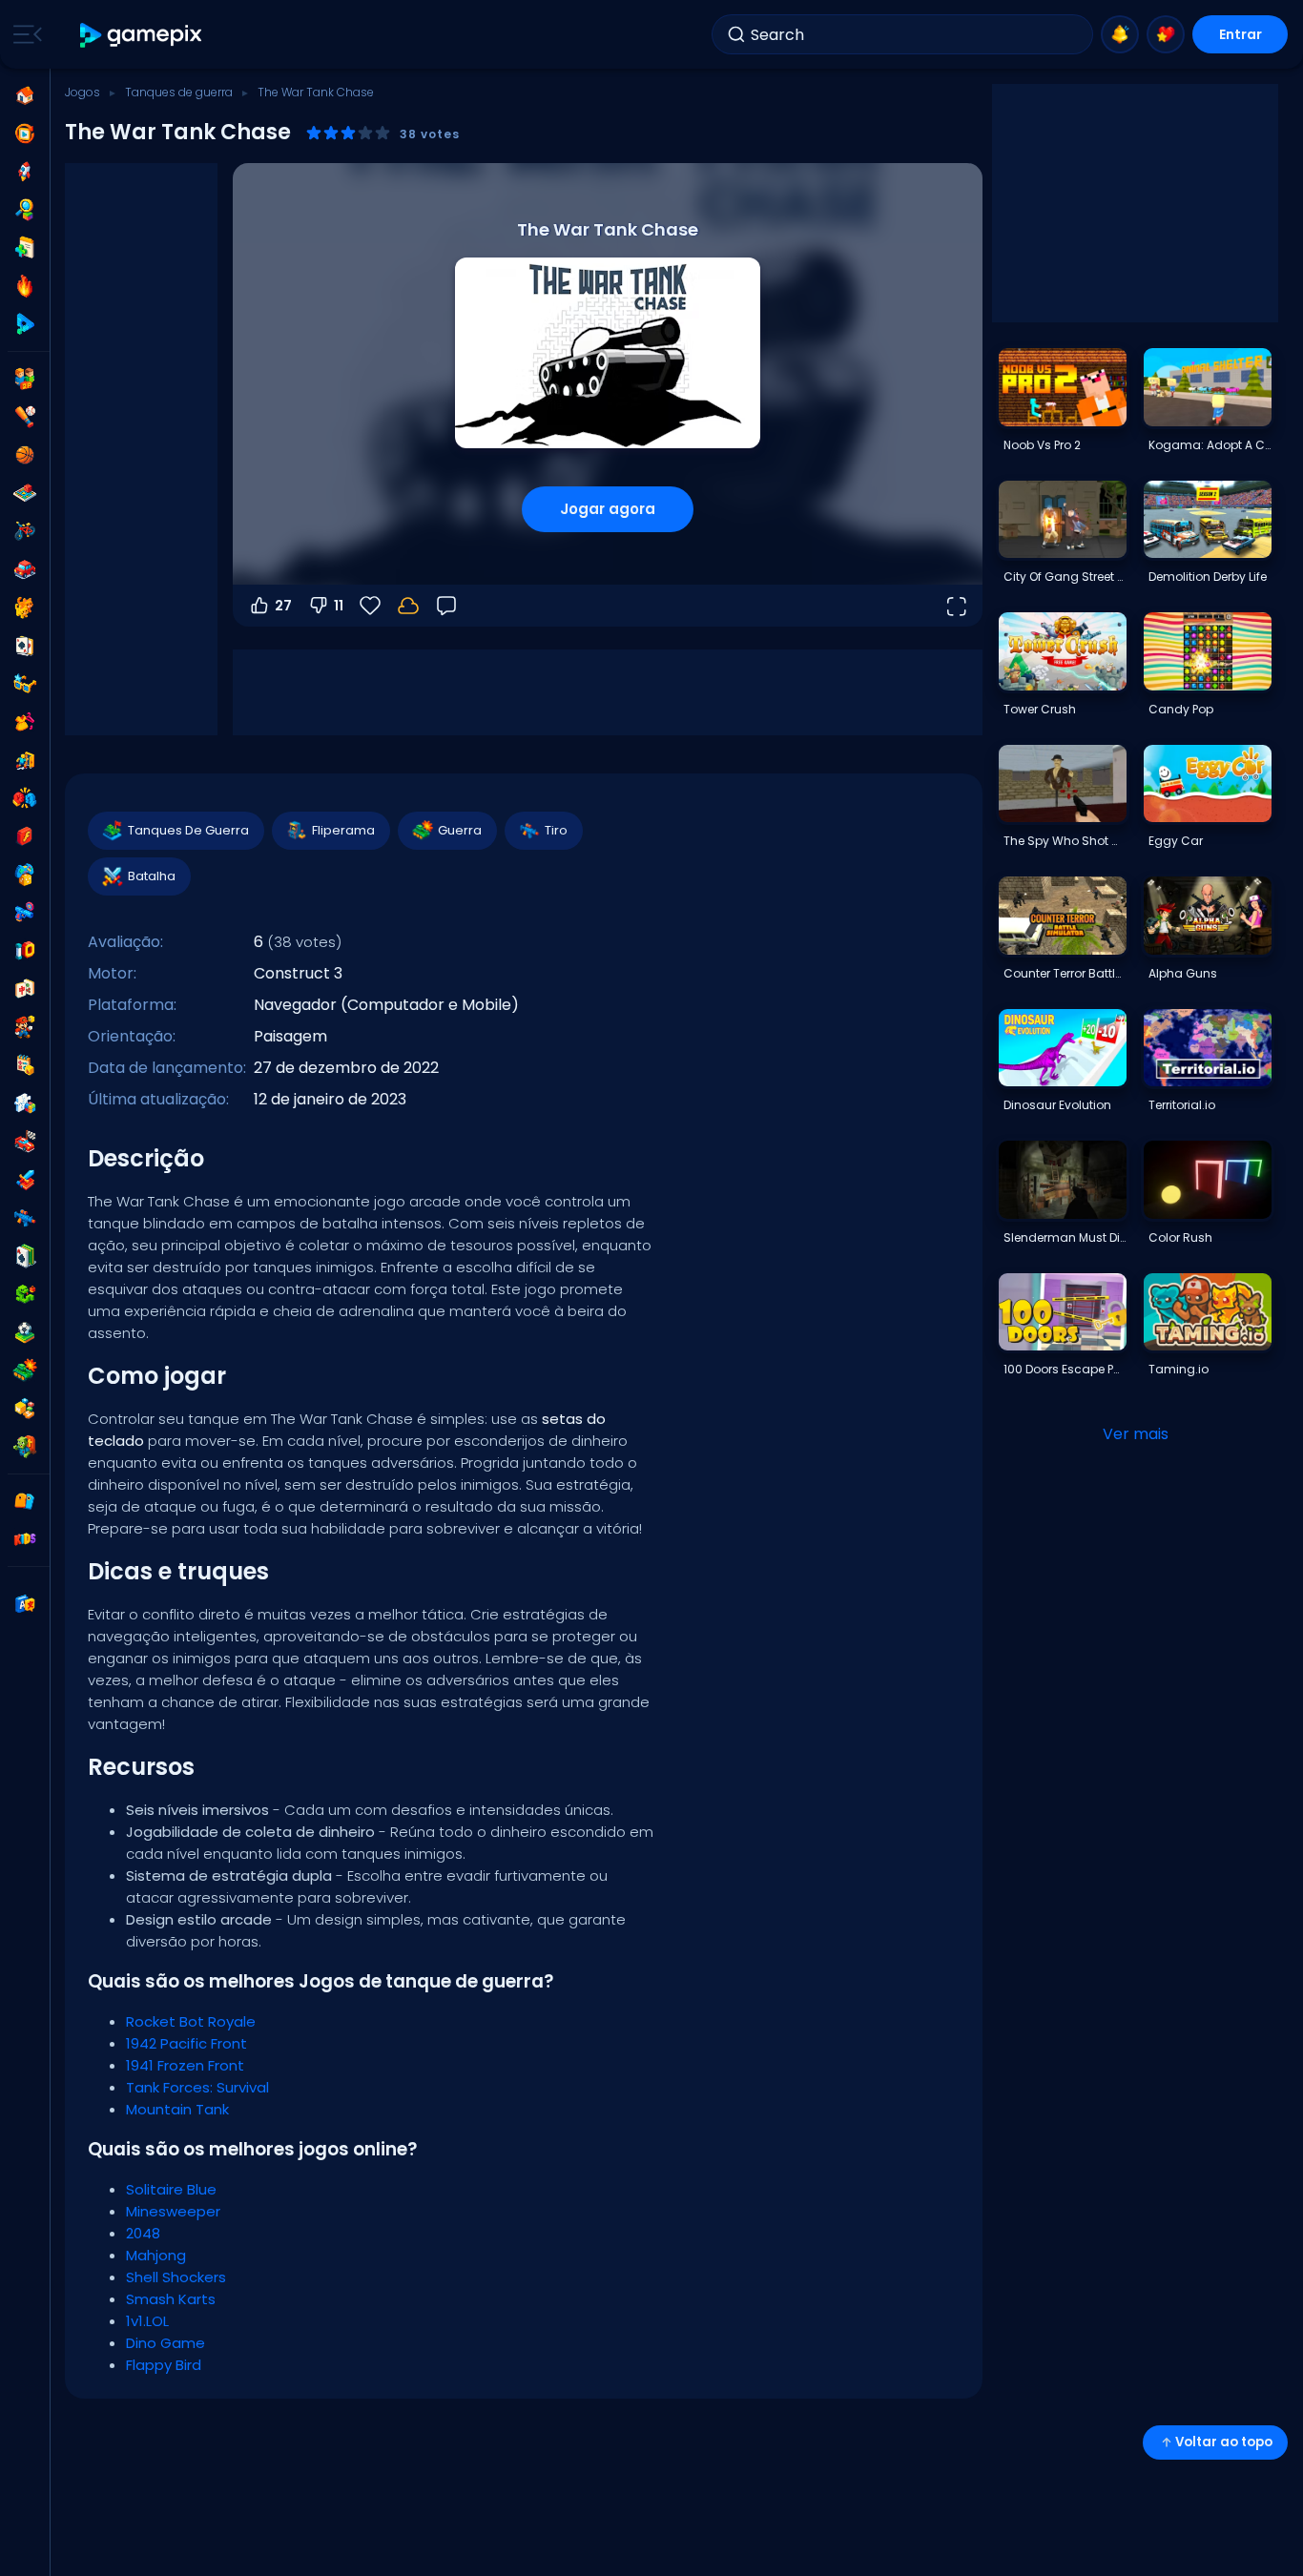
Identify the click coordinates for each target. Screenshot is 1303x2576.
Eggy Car (1176, 841)
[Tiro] (25, 1218)
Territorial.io (1182, 1105)
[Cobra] (25, 1294)
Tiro (556, 830)
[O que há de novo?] (1120, 34)
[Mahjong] (25, 989)
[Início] (25, 95)
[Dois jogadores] (25, 379)
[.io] (25, 951)
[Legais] (25, 684)
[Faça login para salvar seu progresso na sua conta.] (408, 606)
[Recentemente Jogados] (25, 134)
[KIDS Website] (25, 1539)
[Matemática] (25, 1065)
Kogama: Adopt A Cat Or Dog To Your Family (1210, 445)
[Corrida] (25, 1142)
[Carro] (25, 569)
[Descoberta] (25, 210)
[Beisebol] (25, 417)
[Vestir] (25, 722)
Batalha (152, 876)
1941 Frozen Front (185, 2065)
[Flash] (25, 836)
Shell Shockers (176, 2277)
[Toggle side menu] (24, 34)
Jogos (83, 92)
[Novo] (25, 248)
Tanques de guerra (179, 92)
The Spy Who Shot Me (1065, 841)
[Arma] (25, 913)
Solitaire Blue (171, 2189)
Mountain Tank (177, 2109)
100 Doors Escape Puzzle (1065, 1369)
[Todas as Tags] (25, 1501)
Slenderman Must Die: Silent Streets (1065, 1237)
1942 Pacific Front (186, 2043)
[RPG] (25, 1180)
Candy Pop (1181, 709)
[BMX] (25, 531)
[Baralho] (25, 646)
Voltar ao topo (1224, 2442)
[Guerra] (25, 1370)
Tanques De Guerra (188, 830)
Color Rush (1180, 1237)
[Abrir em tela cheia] (956, 606)
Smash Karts (171, 2299)
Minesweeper (173, 2211)
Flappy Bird (164, 2365)
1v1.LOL (147, 2321)
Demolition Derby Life (1208, 577)
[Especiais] (25, 324)
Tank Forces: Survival (197, 2087)
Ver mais (1136, 1434)
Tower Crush (1040, 709)
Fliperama (343, 830)
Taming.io (1179, 1369)
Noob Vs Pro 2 (1042, 445)
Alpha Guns (1183, 973)
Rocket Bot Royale (191, 2021)
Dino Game (165, 2343)
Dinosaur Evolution (1057, 1105)
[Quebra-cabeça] (25, 1103)
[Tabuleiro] (25, 493)
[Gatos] (25, 608)
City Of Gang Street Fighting (1065, 577)
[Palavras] (25, 1409)
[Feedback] (446, 606)
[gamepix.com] (142, 35)
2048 (143, 2233)
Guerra (460, 830)
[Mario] (25, 1027)
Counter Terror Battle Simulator (1065, 973)
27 (283, 606)
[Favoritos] (1166, 34)
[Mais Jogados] (25, 172)
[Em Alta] (25, 286)
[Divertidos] (25, 875)
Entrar (1241, 34)
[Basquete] (25, 455)
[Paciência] (25, 1256)
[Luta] (25, 798)
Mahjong (156, 2255)
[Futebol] (25, 1332)
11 (339, 606)
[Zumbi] (25, 1447)
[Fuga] (25, 760)
